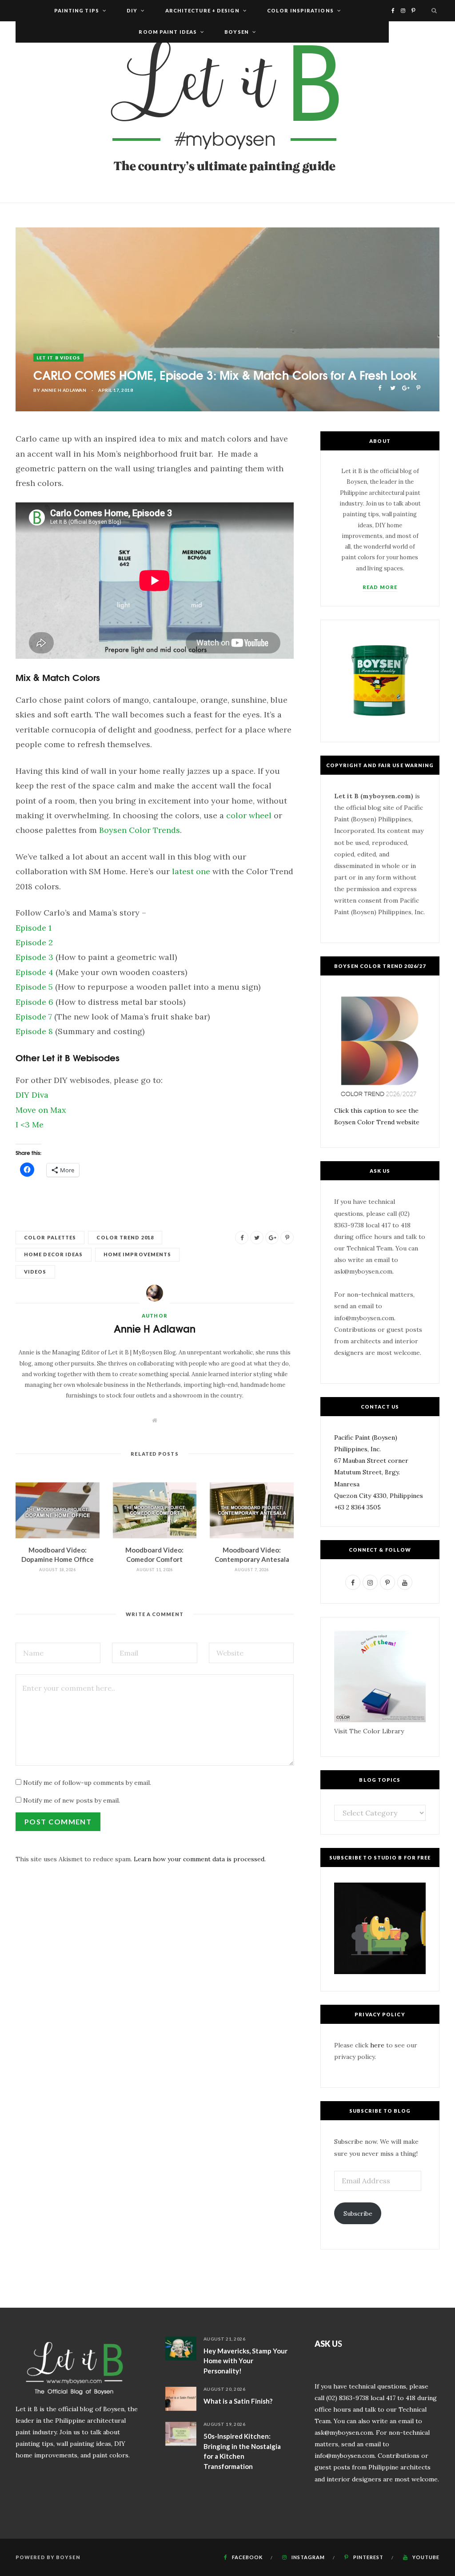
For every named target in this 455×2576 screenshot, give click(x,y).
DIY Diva (32, 1095)
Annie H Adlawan (64, 390)
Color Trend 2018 (125, 1237)
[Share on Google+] (405, 387)
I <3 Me (30, 1125)
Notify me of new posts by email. (72, 1800)
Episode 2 (34, 942)
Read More (380, 587)
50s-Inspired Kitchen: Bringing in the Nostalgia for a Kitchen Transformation (242, 2451)
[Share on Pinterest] (418, 387)
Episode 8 (34, 1031)
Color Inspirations (300, 10)
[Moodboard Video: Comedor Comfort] (155, 1510)
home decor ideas (54, 1254)
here (377, 2045)
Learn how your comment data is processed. (200, 1859)
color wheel (249, 815)
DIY (132, 10)
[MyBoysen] (227, 112)
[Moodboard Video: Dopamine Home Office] (58, 1510)
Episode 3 (34, 957)
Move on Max (41, 1110)
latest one (191, 871)
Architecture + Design (202, 10)
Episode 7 (34, 1017)
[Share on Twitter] (393, 387)
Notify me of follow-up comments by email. (87, 1783)
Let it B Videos (58, 358)
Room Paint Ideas (168, 32)
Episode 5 (34, 987)
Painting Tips (77, 10)
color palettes (50, 1237)
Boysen (237, 32)
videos (35, 1272)
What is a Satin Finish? (238, 2401)
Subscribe (358, 2214)
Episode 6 (34, 1002)
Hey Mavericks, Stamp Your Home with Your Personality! (245, 2361)
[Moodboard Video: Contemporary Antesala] (252, 1510)
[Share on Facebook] (380, 387)
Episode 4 (34, 972)
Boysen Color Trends (140, 830)
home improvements (138, 1254)
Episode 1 (34, 928)
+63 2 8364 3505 (357, 1507)
